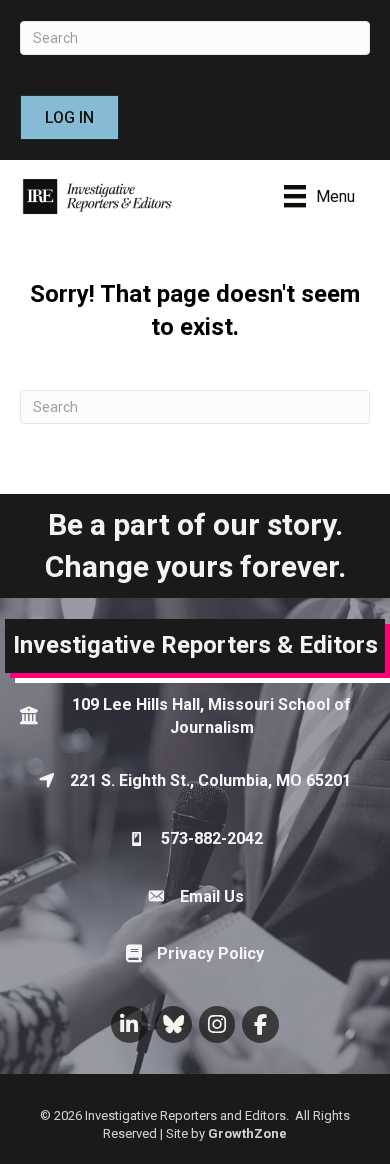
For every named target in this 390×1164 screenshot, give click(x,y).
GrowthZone (247, 1133)
